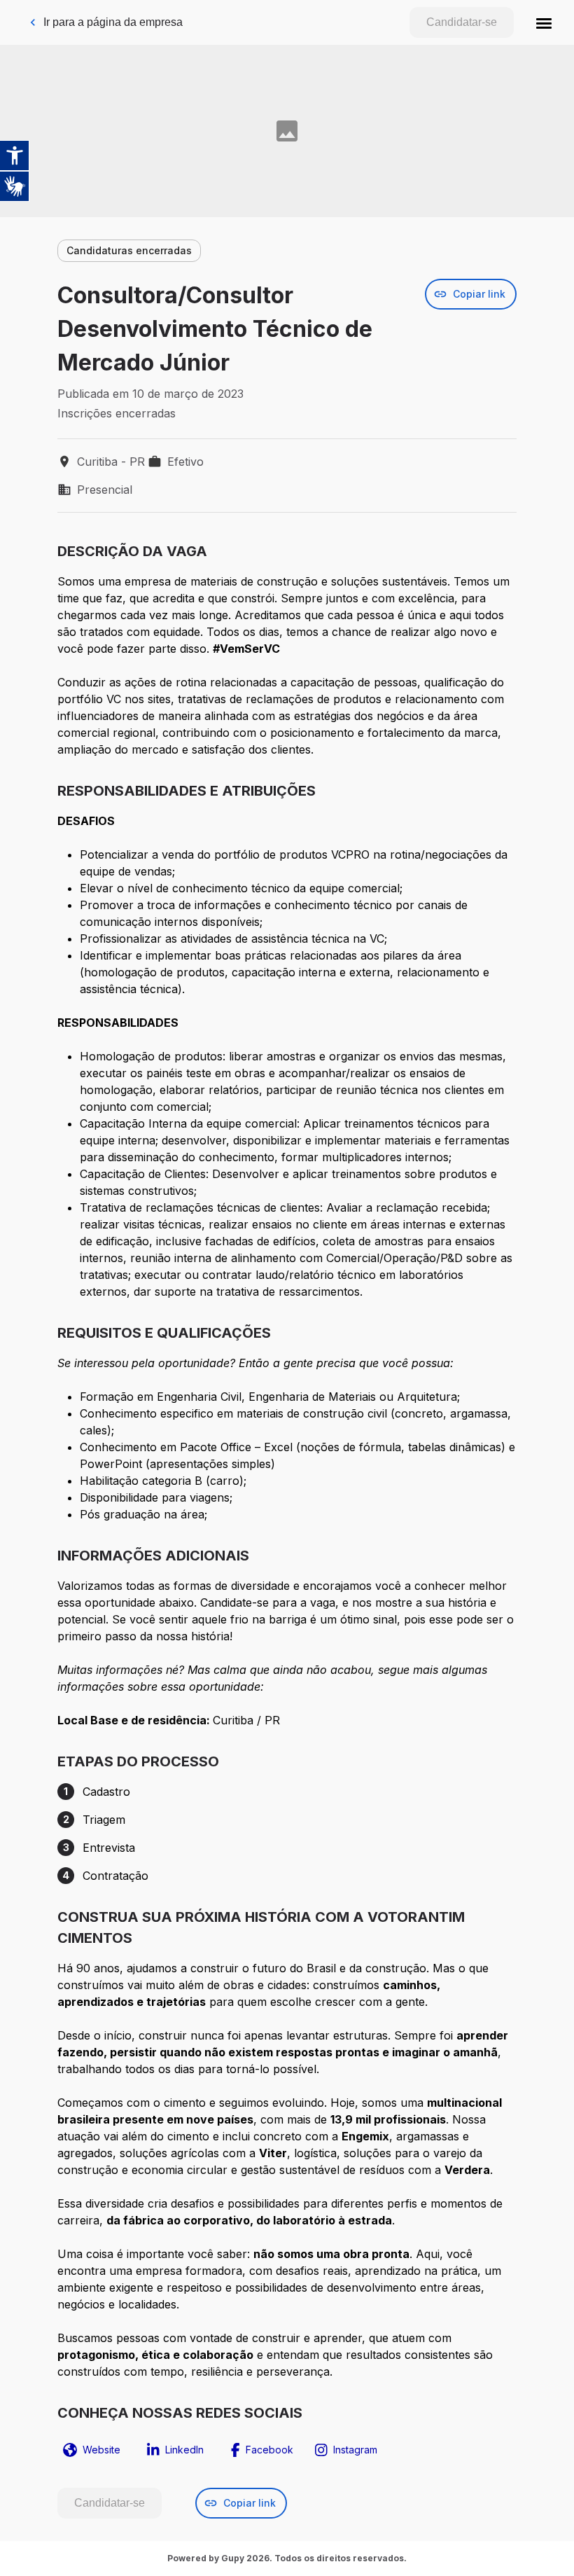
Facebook (269, 2450)
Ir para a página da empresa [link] (113, 22)
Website (101, 2450)
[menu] (544, 22)
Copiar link (479, 294)
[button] (544, 22)
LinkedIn (184, 2450)
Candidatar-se (462, 22)
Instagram (355, 2450)
